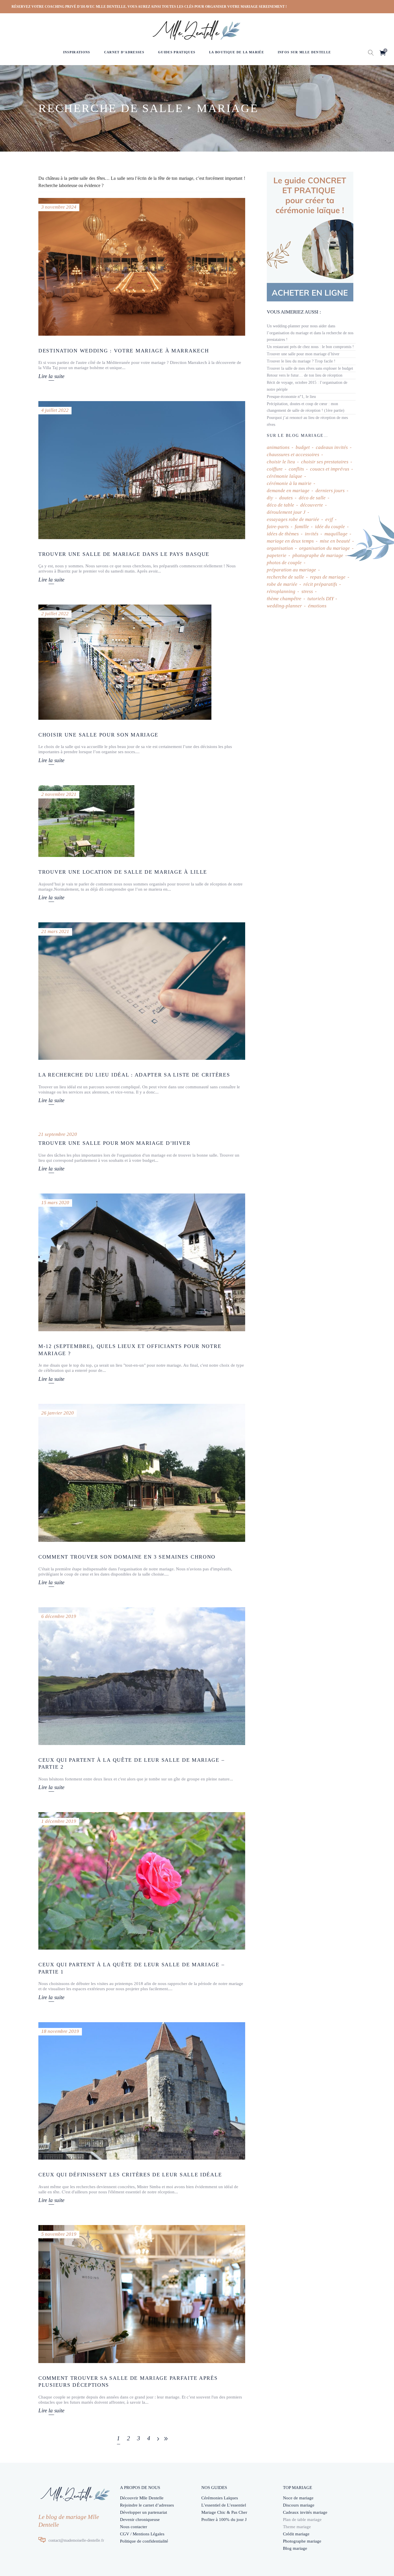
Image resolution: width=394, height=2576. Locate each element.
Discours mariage (299, 2505)
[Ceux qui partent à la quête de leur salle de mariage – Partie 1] (142, 1881)
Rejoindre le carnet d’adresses (147, 2505)
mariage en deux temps (290, 541)
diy (270, 498)
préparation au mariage (291, 570)
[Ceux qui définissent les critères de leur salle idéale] (142, 2091)
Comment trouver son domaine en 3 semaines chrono (127, 1557)
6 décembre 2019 (59, 1616)
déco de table (281, 505)
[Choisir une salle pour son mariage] (125, 662)
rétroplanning (281, 591)
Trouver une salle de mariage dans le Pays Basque (124, 554)
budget (303, 447)
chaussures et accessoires (293, 455)
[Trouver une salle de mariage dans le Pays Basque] (142, 470)
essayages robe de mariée (293, 519)
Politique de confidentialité (144, 2541)
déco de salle (312, 498)
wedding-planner (284, 606)
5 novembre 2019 (59, 2234)
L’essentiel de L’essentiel (224, 2505)
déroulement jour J (286, 512)
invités (312, 534)
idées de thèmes (283, 534)
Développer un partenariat (143, 2512)
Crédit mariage (296, 2534)
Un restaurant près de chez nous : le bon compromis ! (310, 347)
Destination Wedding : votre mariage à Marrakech (124, 351)
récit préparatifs (320, 584)
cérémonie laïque (285, 476)
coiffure (275, 469)
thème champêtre (284, 599)
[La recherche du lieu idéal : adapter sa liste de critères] (142, 991)
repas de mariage (328, 577)
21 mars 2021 (55, 931)
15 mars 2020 (55, 1203)
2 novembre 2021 (59, 794)
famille (302, 527)
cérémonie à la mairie (289, 483)
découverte (312, 505)
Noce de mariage (298, 2498)
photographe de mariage (318, 555)
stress (307, 591)
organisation (280, 548)
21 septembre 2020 (58, 1134)
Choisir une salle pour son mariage (98, 735)
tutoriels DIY (320, 599)
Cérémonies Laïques (220, 2498)
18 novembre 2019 (60, 2031)
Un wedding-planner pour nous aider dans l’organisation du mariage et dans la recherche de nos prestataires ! (310, 333)
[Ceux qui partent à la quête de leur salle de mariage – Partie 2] (142, 1676)
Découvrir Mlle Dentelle (142, 2498)
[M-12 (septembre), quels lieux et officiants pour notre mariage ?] (142, 1262)
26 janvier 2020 (58, 1413)
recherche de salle (285, 577)
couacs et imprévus (330, 469)
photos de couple (284, 563)
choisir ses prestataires (325, 462)
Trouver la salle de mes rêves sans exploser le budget (310, 368)
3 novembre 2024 (59, 207)
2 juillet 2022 (55, 614)
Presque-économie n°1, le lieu (291, 397)
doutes (286, 498)
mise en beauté (335, 541)
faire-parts (278, 527)
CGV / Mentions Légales (142, 2534)
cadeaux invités (332, 447)
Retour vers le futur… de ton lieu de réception (305, 375)
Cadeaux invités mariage (305, 2512)
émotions (317, 606)
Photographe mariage (302, 2541)
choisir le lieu (281, 462)
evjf (329, 519)
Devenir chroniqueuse (140, 2520)
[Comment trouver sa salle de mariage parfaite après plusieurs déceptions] (142, 2294)
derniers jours (330, 491)
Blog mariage (295, 2548)
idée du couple (330, 527)
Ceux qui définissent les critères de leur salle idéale (130, 2175)
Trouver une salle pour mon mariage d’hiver (115, 1143)
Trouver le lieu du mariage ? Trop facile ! (301, 361)
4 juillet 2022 (55, 410)
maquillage (336, 534)
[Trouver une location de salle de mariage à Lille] (86, 821)
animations (278, 447)
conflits (296, 469)
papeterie (277, 555)
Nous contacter (134, 2527)
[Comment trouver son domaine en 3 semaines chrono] (142, 1473)
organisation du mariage (324, 548)
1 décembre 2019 (59, 1821)
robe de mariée (282, 584)
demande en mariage (288, 491)
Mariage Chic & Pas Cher (224, 2512)
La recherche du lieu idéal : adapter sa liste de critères (134, 1075)
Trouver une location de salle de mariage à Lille (123, 872)
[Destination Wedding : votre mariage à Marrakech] (142, 267)
